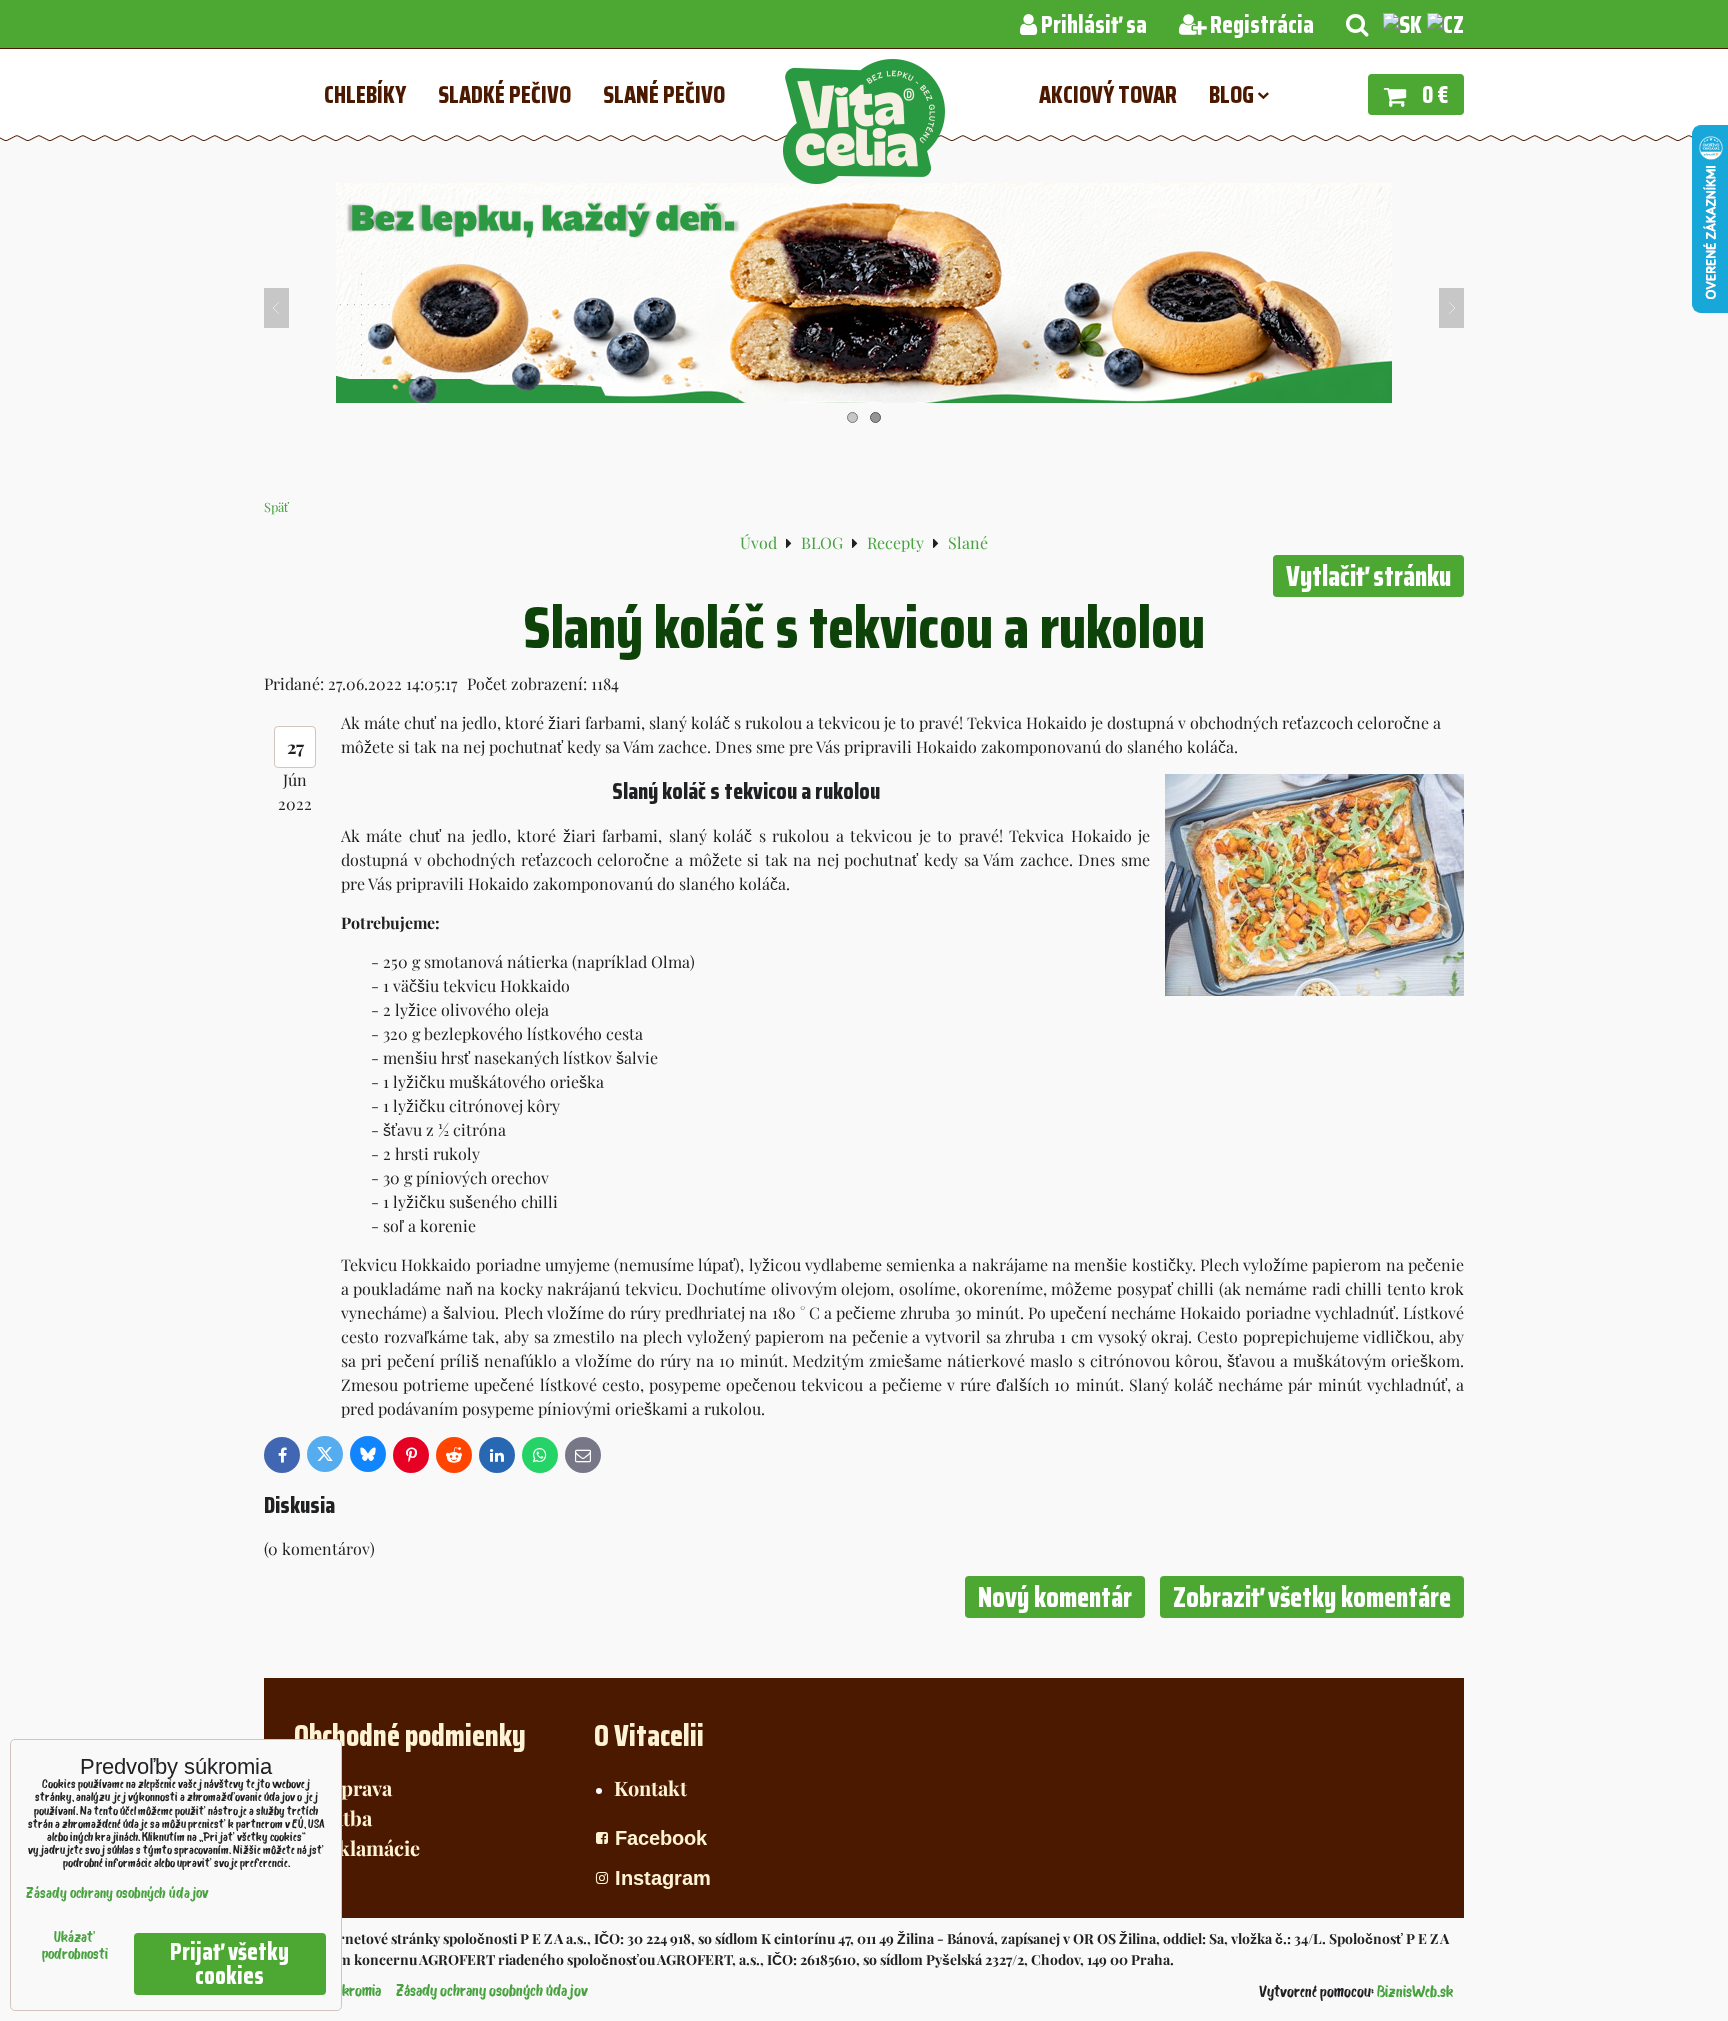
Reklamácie (367, 1847)
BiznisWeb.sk (1415, 1993)
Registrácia (1260, 25)
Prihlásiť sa (1092, 25)
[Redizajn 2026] (864, 396)
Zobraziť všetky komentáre (1312, 1597)
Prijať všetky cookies (229, 1964)
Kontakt (650, 1787)
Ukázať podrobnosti (75, 1947)
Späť (276, 506)
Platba (343, 1817)
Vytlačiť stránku (1368, 576)
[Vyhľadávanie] (1357, 25)
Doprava (353, 1787)
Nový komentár (1055, 1597)
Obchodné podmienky (410, 1735)
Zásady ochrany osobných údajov (492, 1992)
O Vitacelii (649, 1735)
